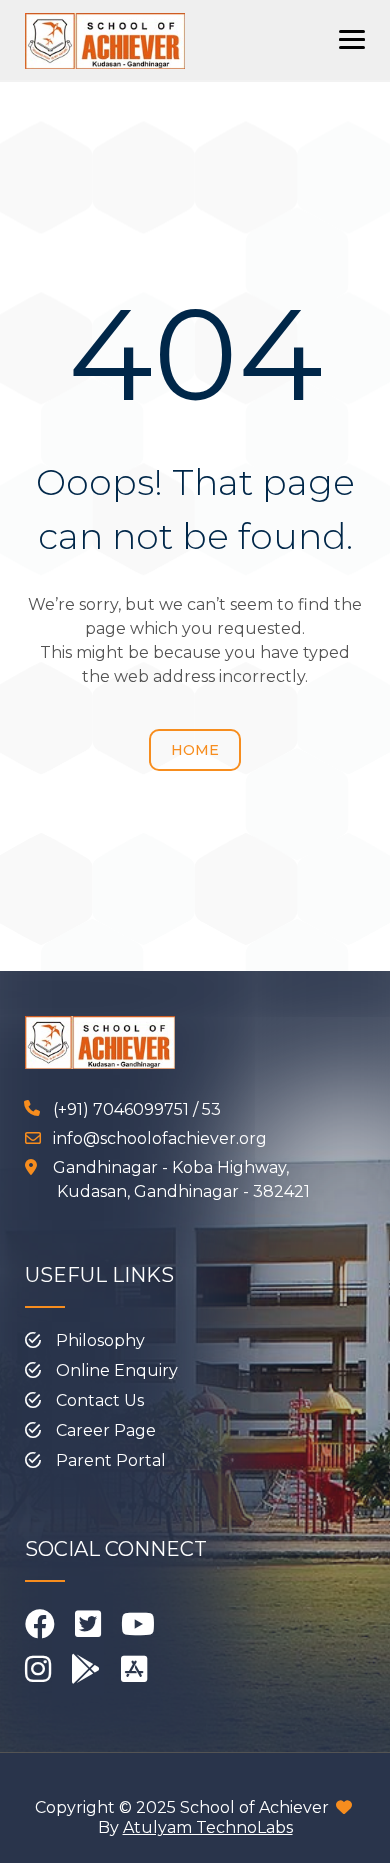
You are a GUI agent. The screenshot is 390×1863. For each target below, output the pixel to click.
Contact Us (100, 1400)
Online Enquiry (117, 1370)
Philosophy (100, 1340)
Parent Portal (111, 1460)
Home (195, 750)
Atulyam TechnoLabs (208, 1827)
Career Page (106, 1430)
